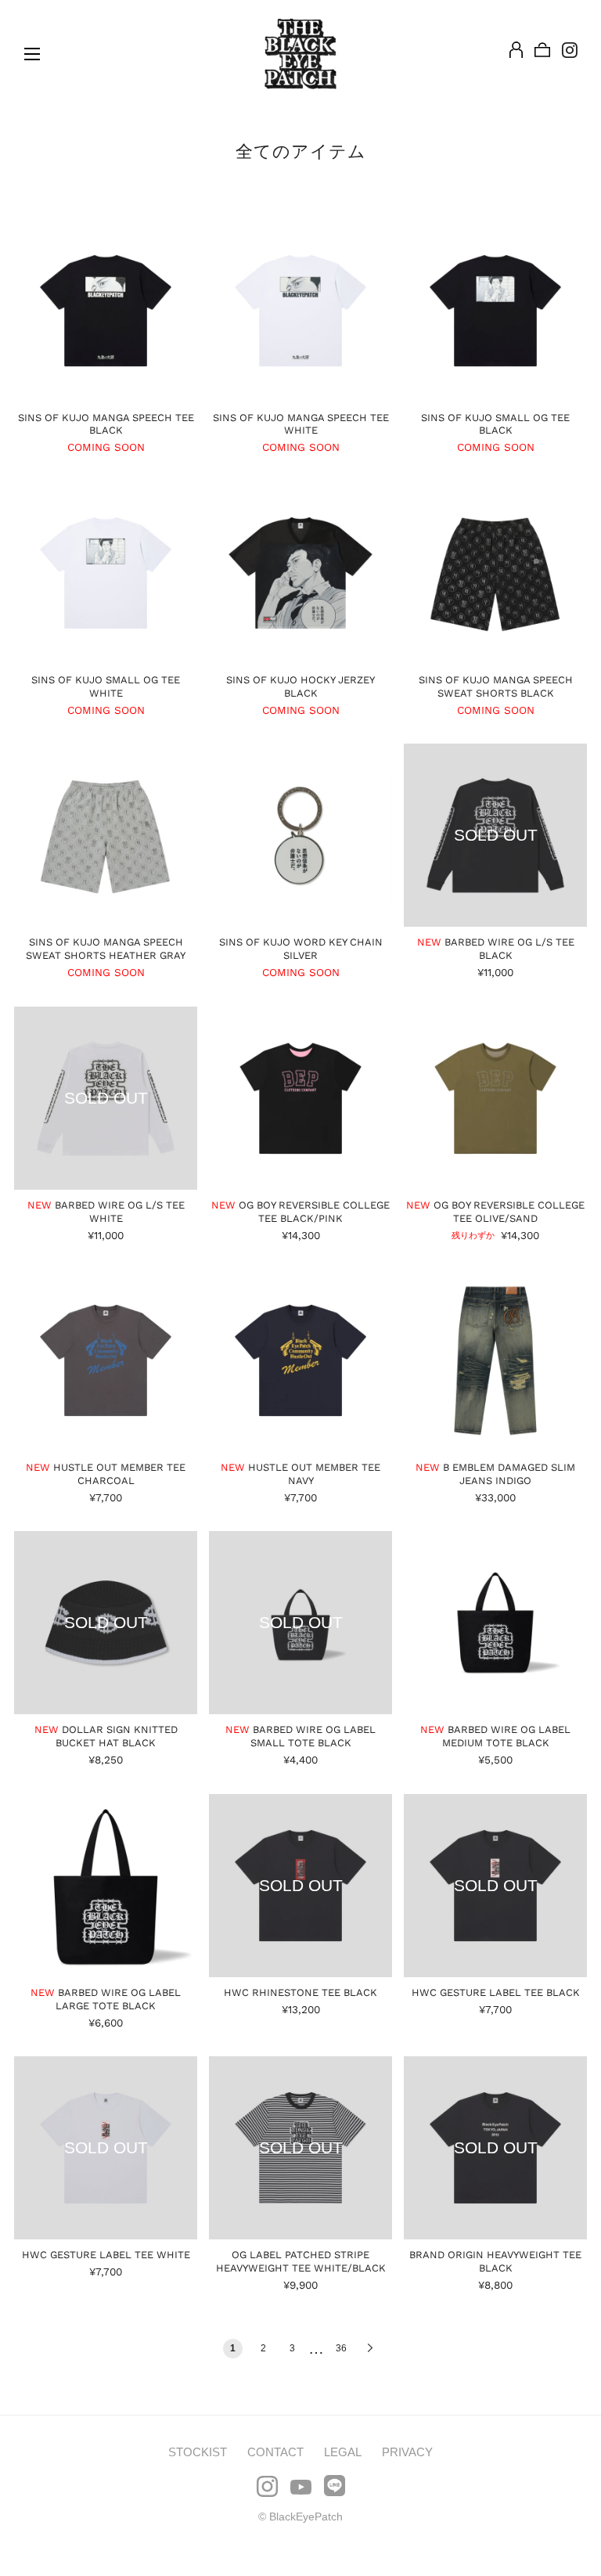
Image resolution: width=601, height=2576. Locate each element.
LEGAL (343, 2452)
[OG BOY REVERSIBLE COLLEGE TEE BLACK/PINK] (300, 1098)
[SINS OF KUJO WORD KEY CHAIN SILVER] (300, 835)
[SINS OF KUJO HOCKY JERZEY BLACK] (300, 573)
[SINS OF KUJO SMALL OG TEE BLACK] (495, 311)
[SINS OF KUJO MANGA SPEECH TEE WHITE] (300, 311)
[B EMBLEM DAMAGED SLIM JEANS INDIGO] (495, 1360)
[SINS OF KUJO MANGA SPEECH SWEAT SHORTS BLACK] (495, 573)
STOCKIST (198, 2452)
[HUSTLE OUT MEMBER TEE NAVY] (300, 1360)
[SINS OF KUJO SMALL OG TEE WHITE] (106, 573)
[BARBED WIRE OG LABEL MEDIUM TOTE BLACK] (495, 1623)
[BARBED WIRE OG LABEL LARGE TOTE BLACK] (106, 1886)
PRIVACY (407, 2452)
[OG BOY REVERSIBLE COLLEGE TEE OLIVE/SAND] (495, 1098)
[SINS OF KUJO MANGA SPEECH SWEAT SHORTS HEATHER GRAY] (106, 835)
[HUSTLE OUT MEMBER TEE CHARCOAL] (106, 1360)
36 (341, 2348)
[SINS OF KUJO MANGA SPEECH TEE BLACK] (106, 311)
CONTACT (275, 2452)
